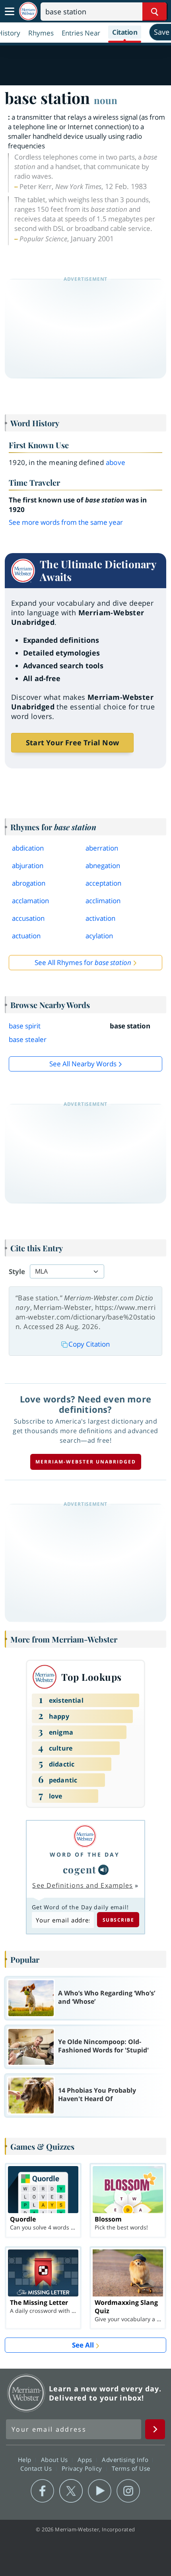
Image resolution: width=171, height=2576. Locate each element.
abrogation (29, 883)
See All (83, 2345)
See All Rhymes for (83, 962)
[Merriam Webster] (85, 1836)
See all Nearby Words (83, 1064)
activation (100, 918)
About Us (55, 2460)
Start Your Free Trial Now (72, 742)
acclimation (103, 901)
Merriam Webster (26, 2393)
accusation (28, 918)
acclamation (30, 901)
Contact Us (37, 2468)
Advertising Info (126, 2460)
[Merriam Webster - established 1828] (28, 11)
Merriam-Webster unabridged (86, 1462)
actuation (26, 936)
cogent (80, 1869)
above (116, 462)
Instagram (128, 2491)
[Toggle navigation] (10, 12)
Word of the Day (85, 1854)
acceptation (103, 883)
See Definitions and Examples (83, 1885)
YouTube (100, 2491)
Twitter (71, 2491)
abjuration (28, 866)
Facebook (42, 2491)
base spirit (25, 1026)
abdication (28, 848)
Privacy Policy (83, 2468)
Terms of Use (131, 2468)
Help (26, 2460)
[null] (103, 1870)
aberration (102, 848)
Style (17, 1271)
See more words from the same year (66, 522)
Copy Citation (89, 1344)
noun (106, 100)
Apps (86, 2460)
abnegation (103, 866)
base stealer (28, 1039)
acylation (99, 936)
